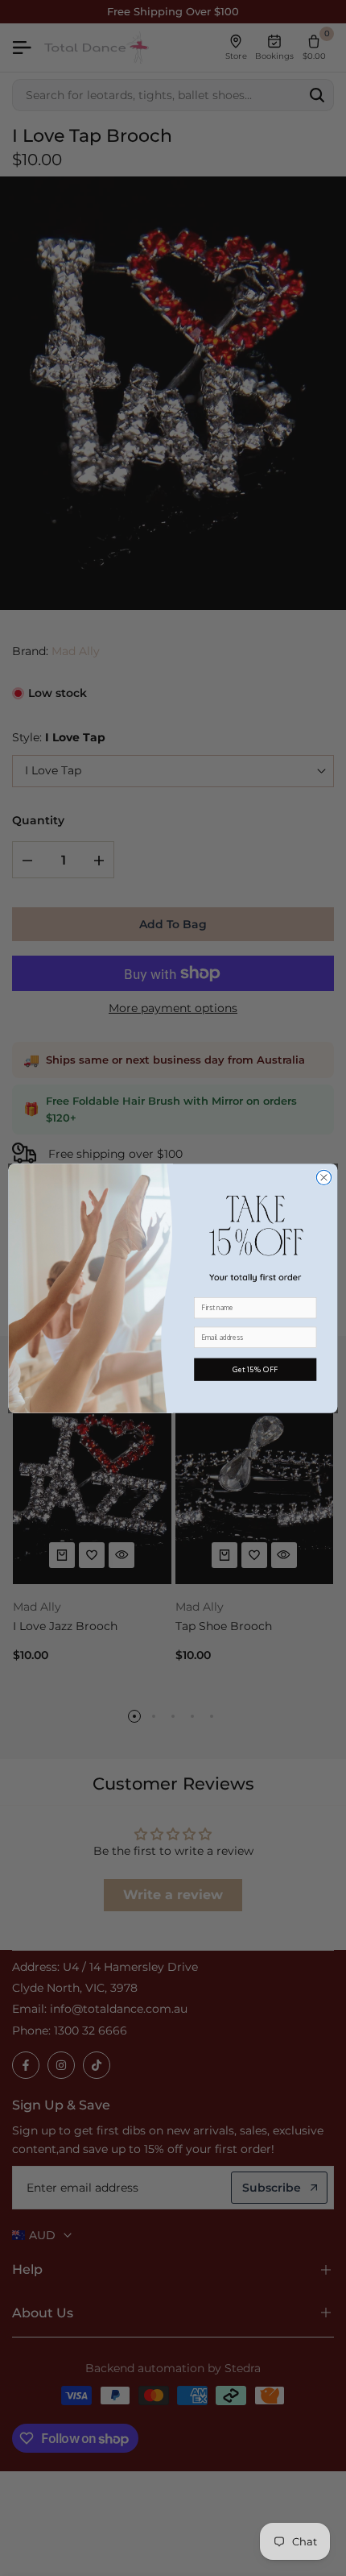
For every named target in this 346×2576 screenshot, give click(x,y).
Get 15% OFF (255, 1370)
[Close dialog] (323, 1177)
